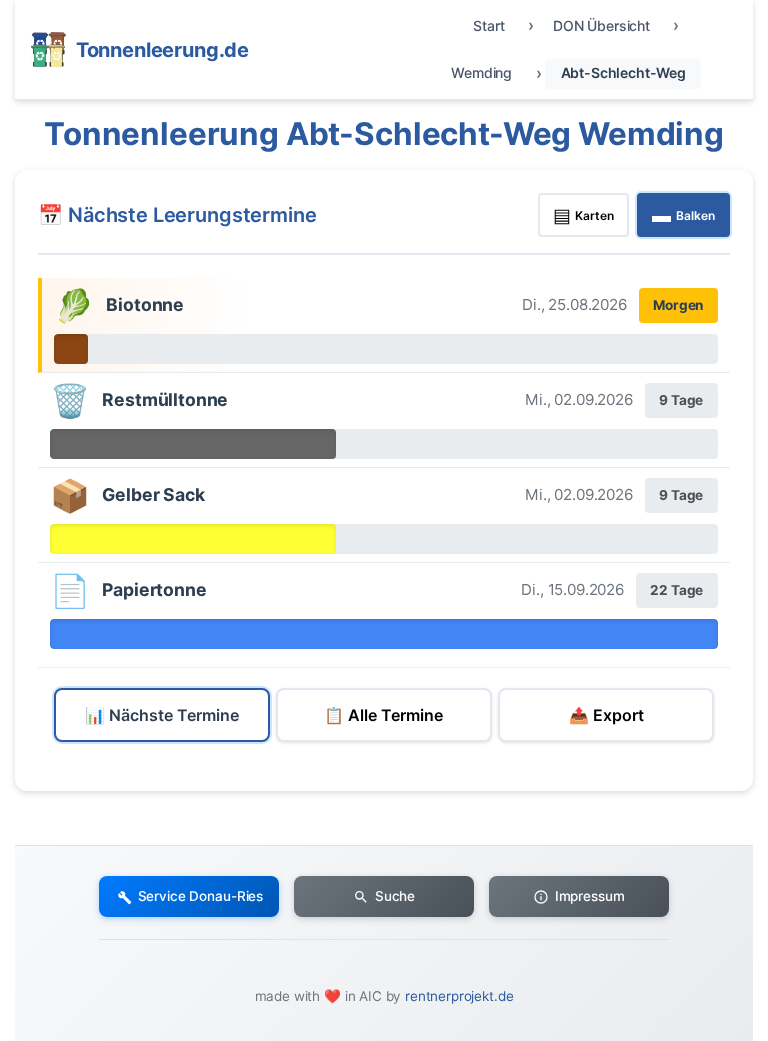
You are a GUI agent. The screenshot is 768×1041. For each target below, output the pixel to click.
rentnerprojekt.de (459, 996)
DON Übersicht (601, 25)
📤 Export (606, 715)
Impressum (590, 896)
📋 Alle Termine (383, 715)
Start (488, 25)
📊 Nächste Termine (162, 715)
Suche (395, 896)
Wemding (481, 72)
